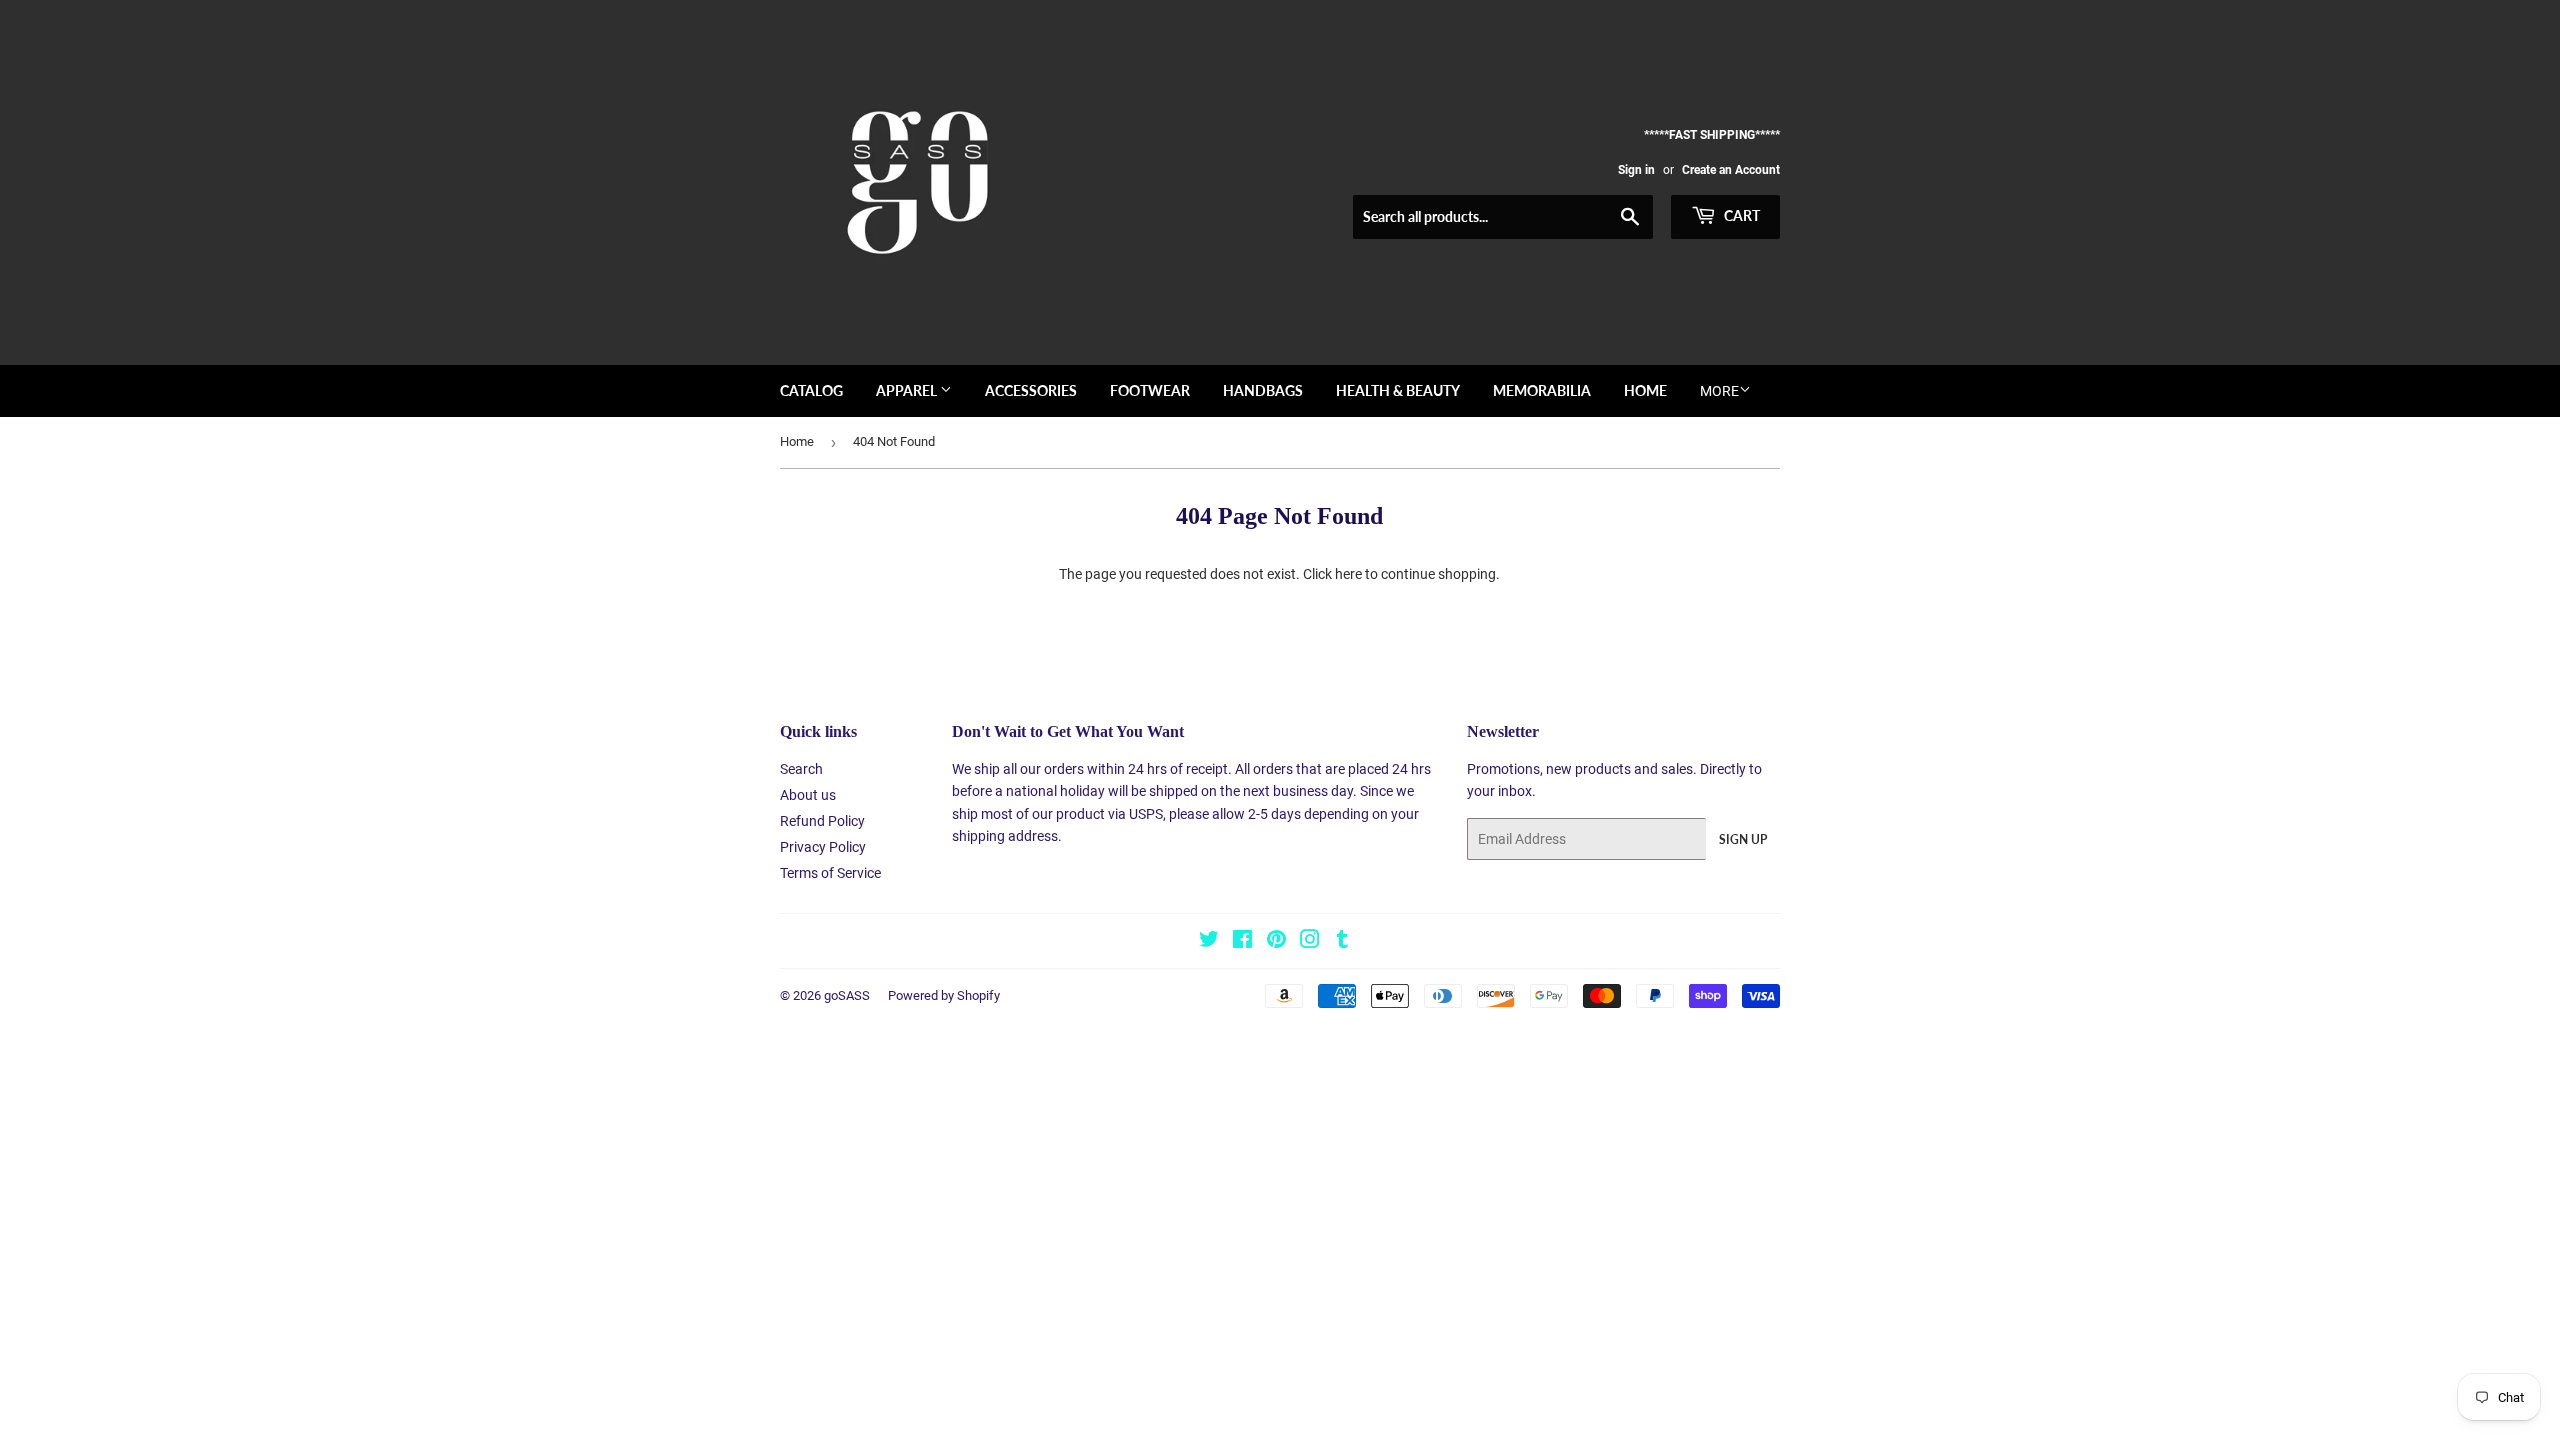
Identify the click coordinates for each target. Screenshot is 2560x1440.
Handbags (1263, 390)
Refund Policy (822, 821)
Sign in (1636, 170)
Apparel (908, 390)
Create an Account (1731, 170)
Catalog (811, 390)
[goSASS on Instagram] (1310, 942)
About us (808, 795)
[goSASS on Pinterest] (1276, 942)
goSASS (847, 995)
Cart (1740, 215)
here (1348, 574)
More (1719, 391)
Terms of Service (830, 873)
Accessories (1031, 390)
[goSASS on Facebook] (1242, 942)
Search (801, 769)
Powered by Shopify (944, 995)
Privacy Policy (823, 847)
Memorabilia (1542, 390)
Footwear (1150, 390)
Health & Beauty (1398, 390)
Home (1645, 390)
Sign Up (1743, 839)
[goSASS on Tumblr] (1342, 942)
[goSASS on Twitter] (1209, 942)
